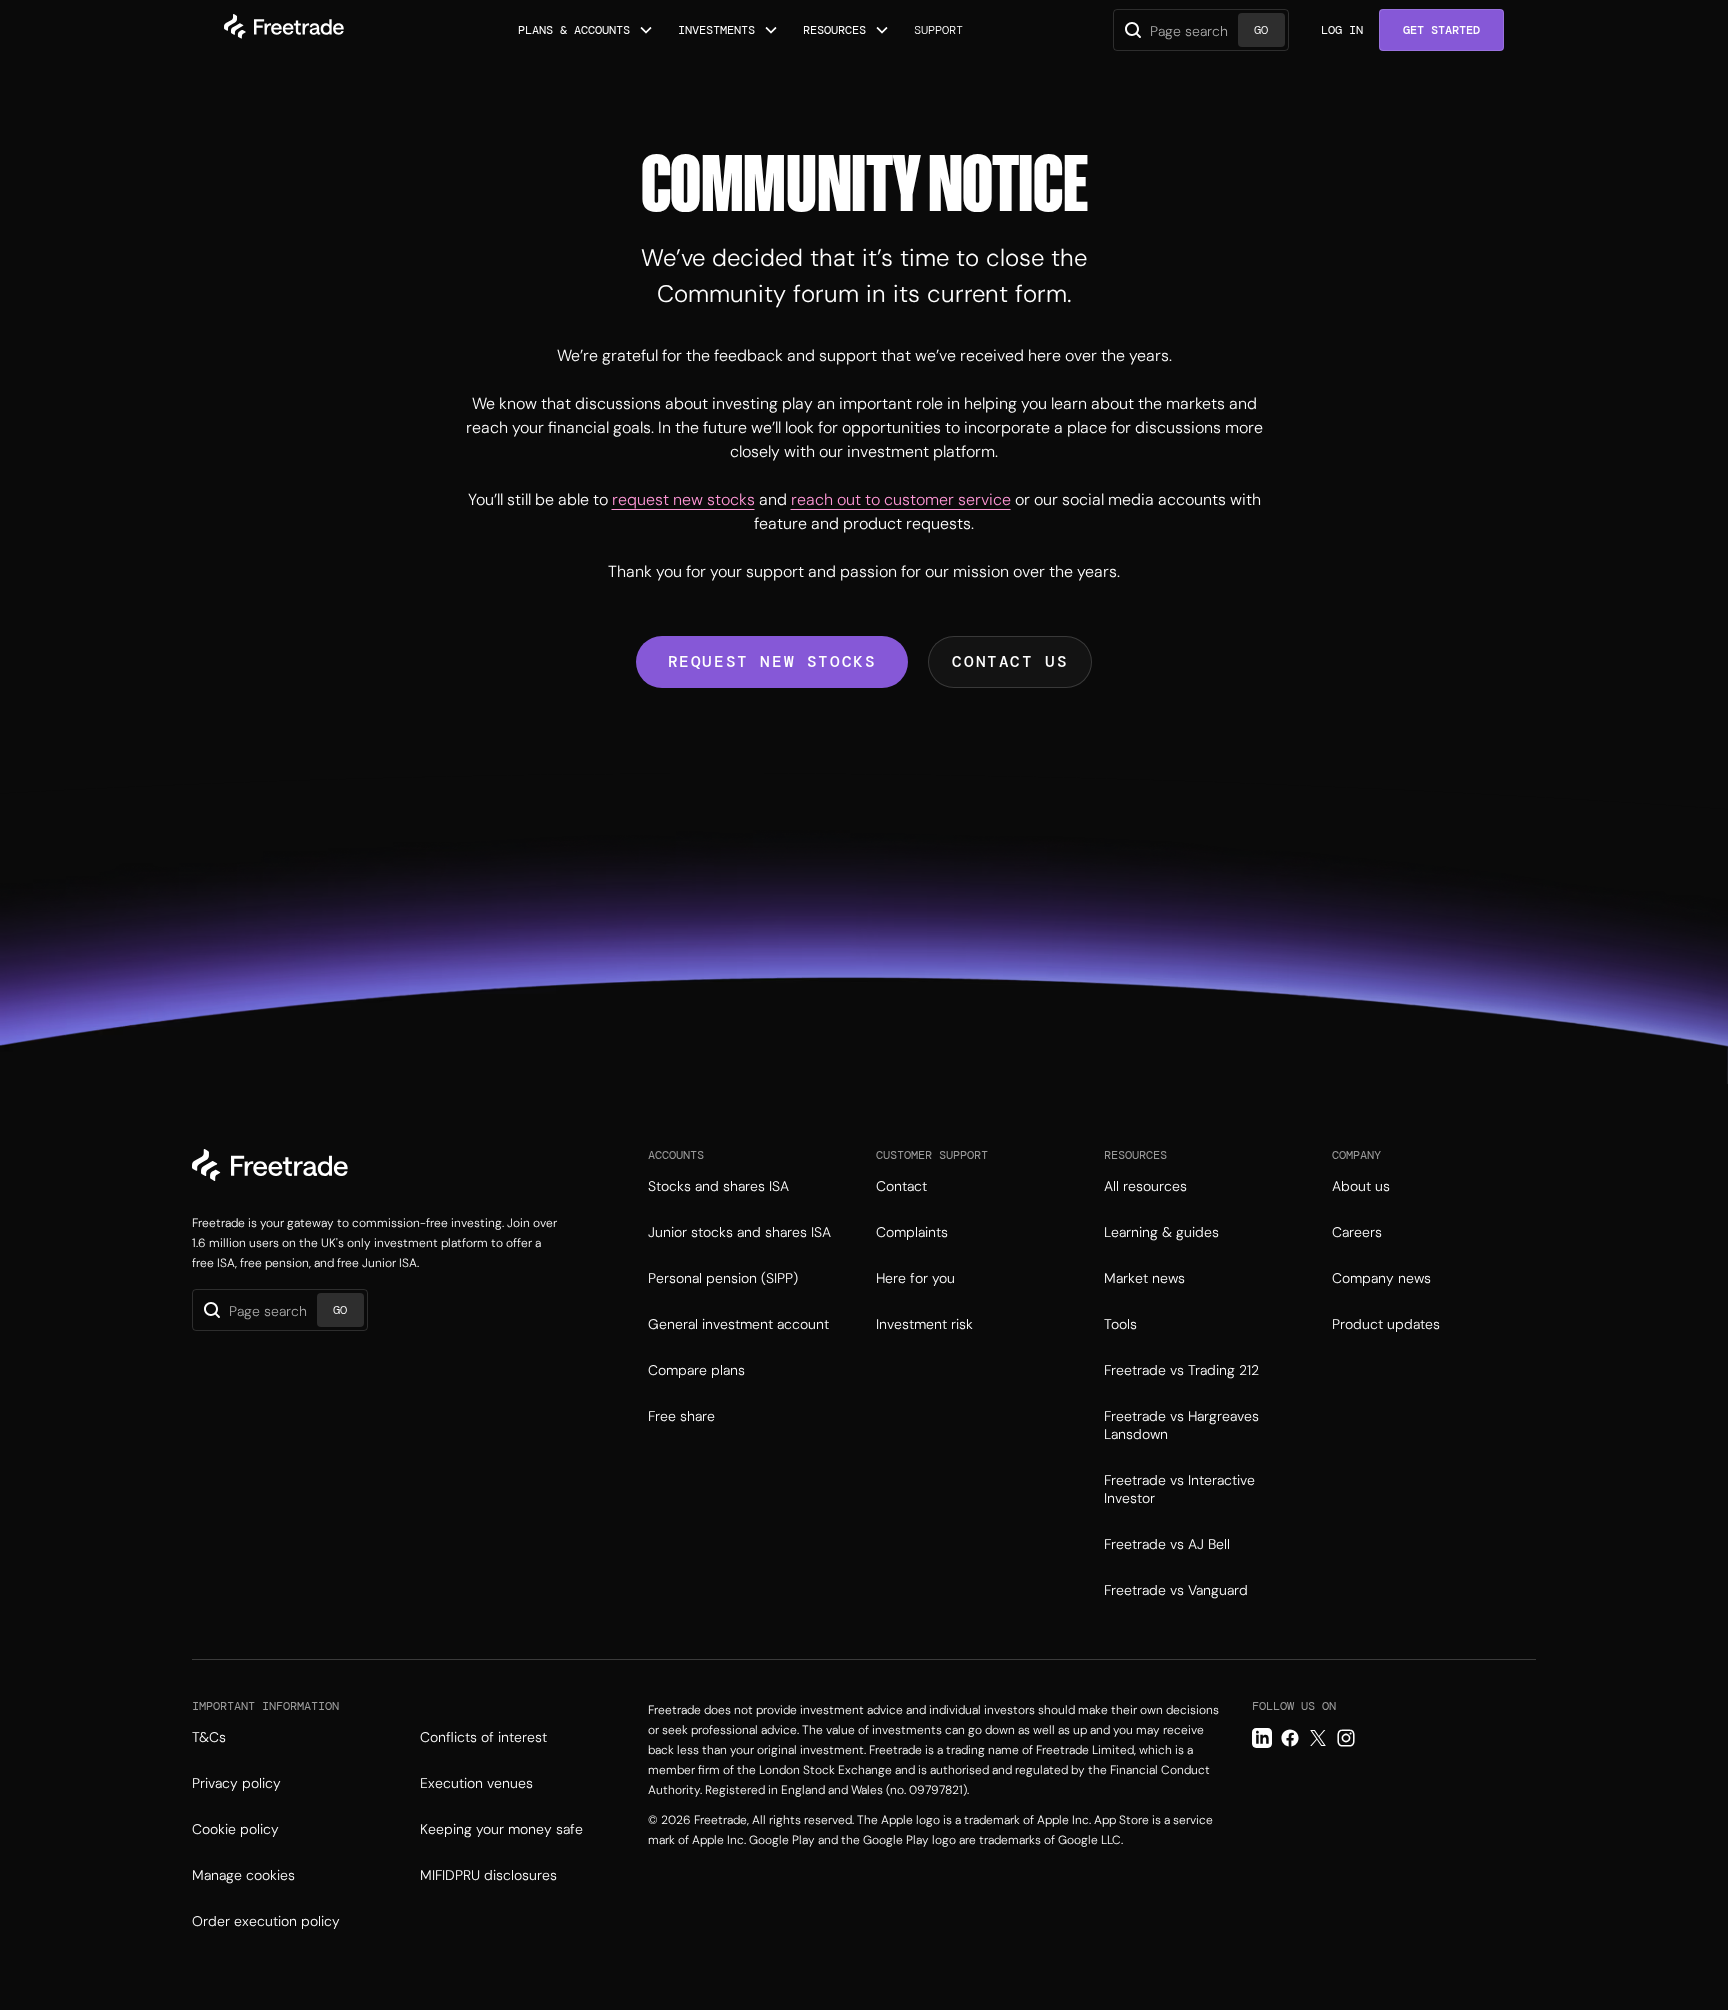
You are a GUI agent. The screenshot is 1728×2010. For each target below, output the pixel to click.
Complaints (912, 1232)
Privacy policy (236, 1783)
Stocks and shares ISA (718, 1186)
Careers (1357, 1232)
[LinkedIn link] (1262, 1738)
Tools (1120, 1324)
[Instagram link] (1346, 1738)
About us (1361, 1186)
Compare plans (696, 1370)
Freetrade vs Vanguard (1176, 1590)
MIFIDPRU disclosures (488, 1875)
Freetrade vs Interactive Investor (1179, 1489)
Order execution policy (266, 1921)
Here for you (915, 1278)
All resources (1145, 1186)
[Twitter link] (1318, 1738)
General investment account (738, 1324)
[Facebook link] (1290, 1738)
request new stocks (683, 499)
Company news (1381, 1278)
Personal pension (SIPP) (723, 1278)
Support (938, 30)
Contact (901, 1186)
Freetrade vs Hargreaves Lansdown (1181, 1425)
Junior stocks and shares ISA (739, 1232)
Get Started (1441, 30)
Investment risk (924, 1324)
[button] (586, 30)
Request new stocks (772, 661)
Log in (1342, 30)
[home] (284, 30)
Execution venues (476, 1783)
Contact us (1010, 661)
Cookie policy (235, 1829)
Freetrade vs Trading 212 (1181, 1370)
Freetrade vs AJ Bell (1167, 1544)
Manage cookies (243, 1875)
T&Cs (209, 1737)
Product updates (1386, 1324)
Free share (681, 1416)
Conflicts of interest (483, 1737)
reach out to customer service (901, 499)
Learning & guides (1161, 1232)
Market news (1144, 1278)
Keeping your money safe (501, 1829)
